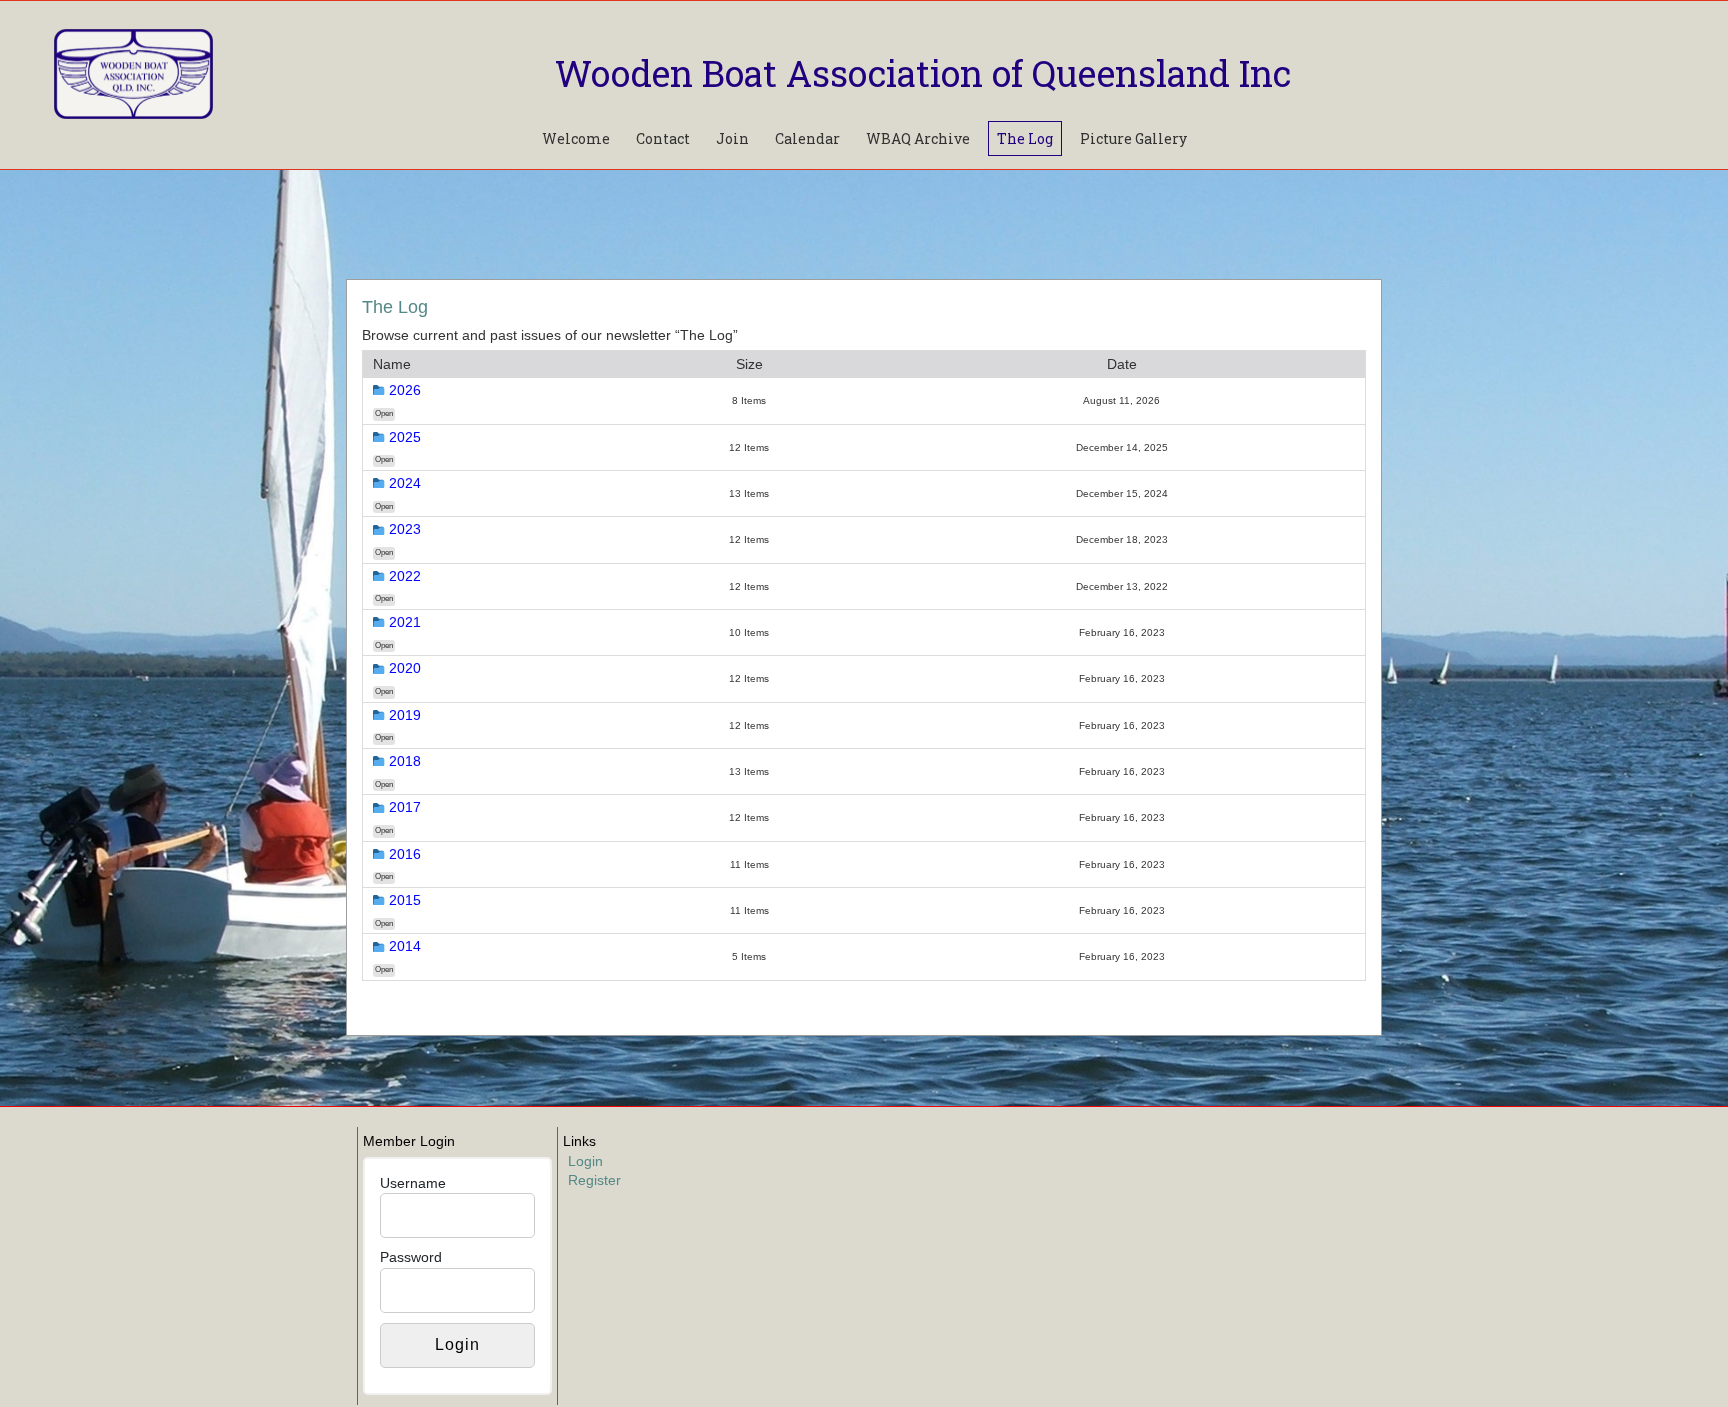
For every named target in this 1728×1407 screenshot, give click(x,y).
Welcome (576, 138)
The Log (1025, 138)
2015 (405, 900)
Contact (663, 138)
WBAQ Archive (918, 138)
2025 (405, 437)
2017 (405, 807)
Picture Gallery (1133, 138)
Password (411, 1257)
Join (732, 138)
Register (594, 1180)
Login (585, 1161)
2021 (405, 622)
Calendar (807, 138)
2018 (405, 761)
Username (413, 1183)
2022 (405, 576)
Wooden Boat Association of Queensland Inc (923, 73)
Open (384, 413)
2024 (405, 483)
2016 (405, 854)
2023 (405, 529)
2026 (405, 390)
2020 (405, 668)
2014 (405, 946)
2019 (405, 715)
